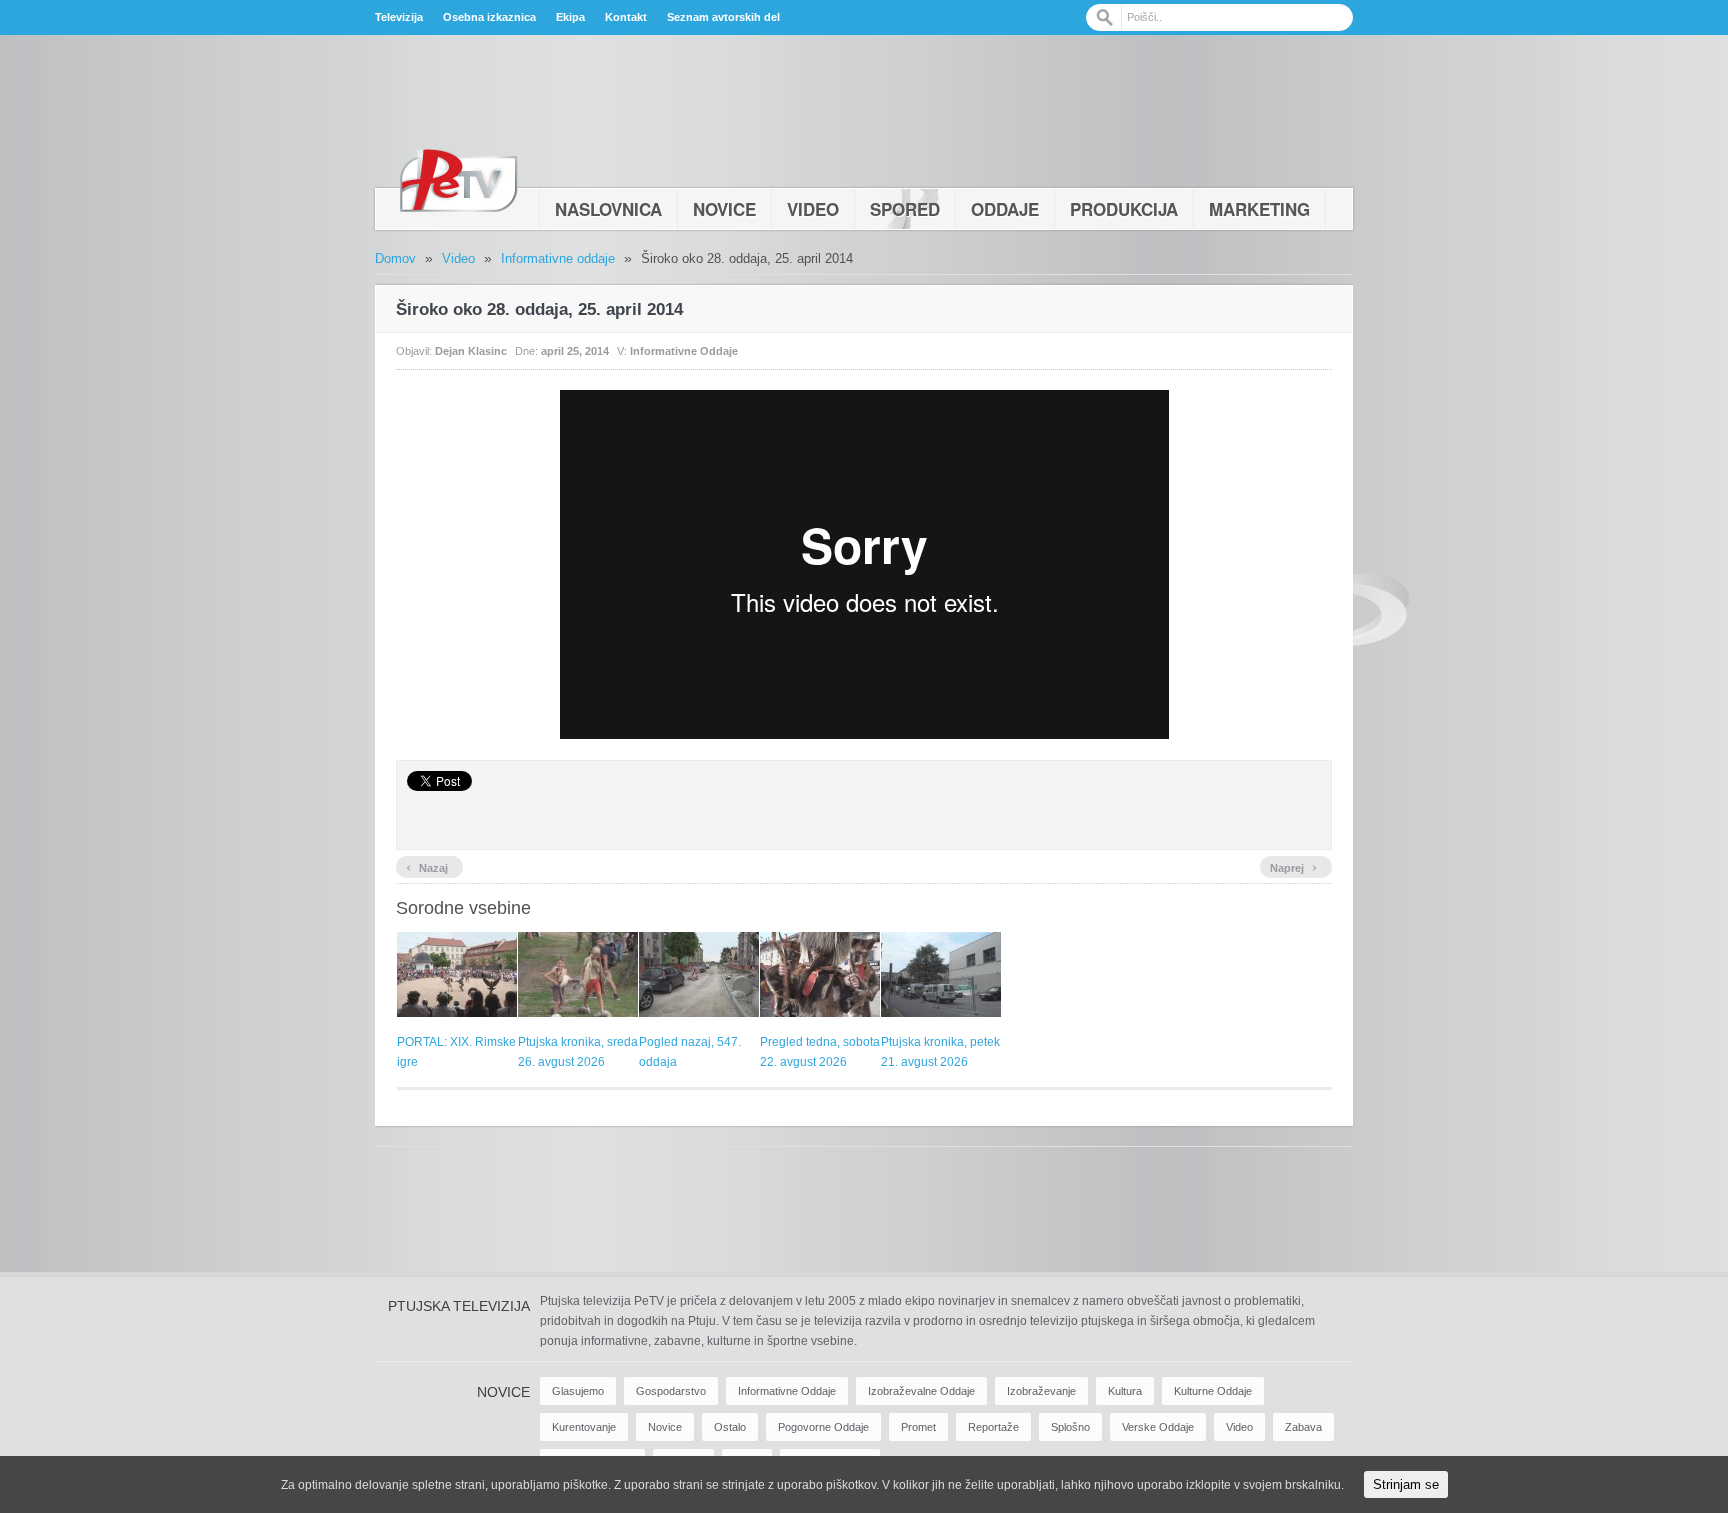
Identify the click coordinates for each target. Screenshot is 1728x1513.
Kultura (1125, 1391)
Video (813, 209)
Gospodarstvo (671, 1391)
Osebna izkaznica (489, 17)
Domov (395, 258)
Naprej (1293, 866)
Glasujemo (578, 1391)
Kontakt (626, 17)
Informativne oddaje (558, 258)
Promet (918, 1427)
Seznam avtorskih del (723, 17)
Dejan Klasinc (471, 351)
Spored (905, 209)
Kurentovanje (584, 1427)
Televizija (399, 17)
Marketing (1259, 209)
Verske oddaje (1158, 1427)
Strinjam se (1406, 1484)
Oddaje (1005, 209)
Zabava (1303, 1427)
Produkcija (1124, 209)
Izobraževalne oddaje (921, 1391)
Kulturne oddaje (1213, 1391)
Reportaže (993, 1427)
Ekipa (570, 17)
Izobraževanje (1041, 1391)
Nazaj (427, 866)
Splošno (1070, 1427)
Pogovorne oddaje (823, 1427)
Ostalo (730, 1427)
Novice (724, 209)
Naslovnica (608, 209)
